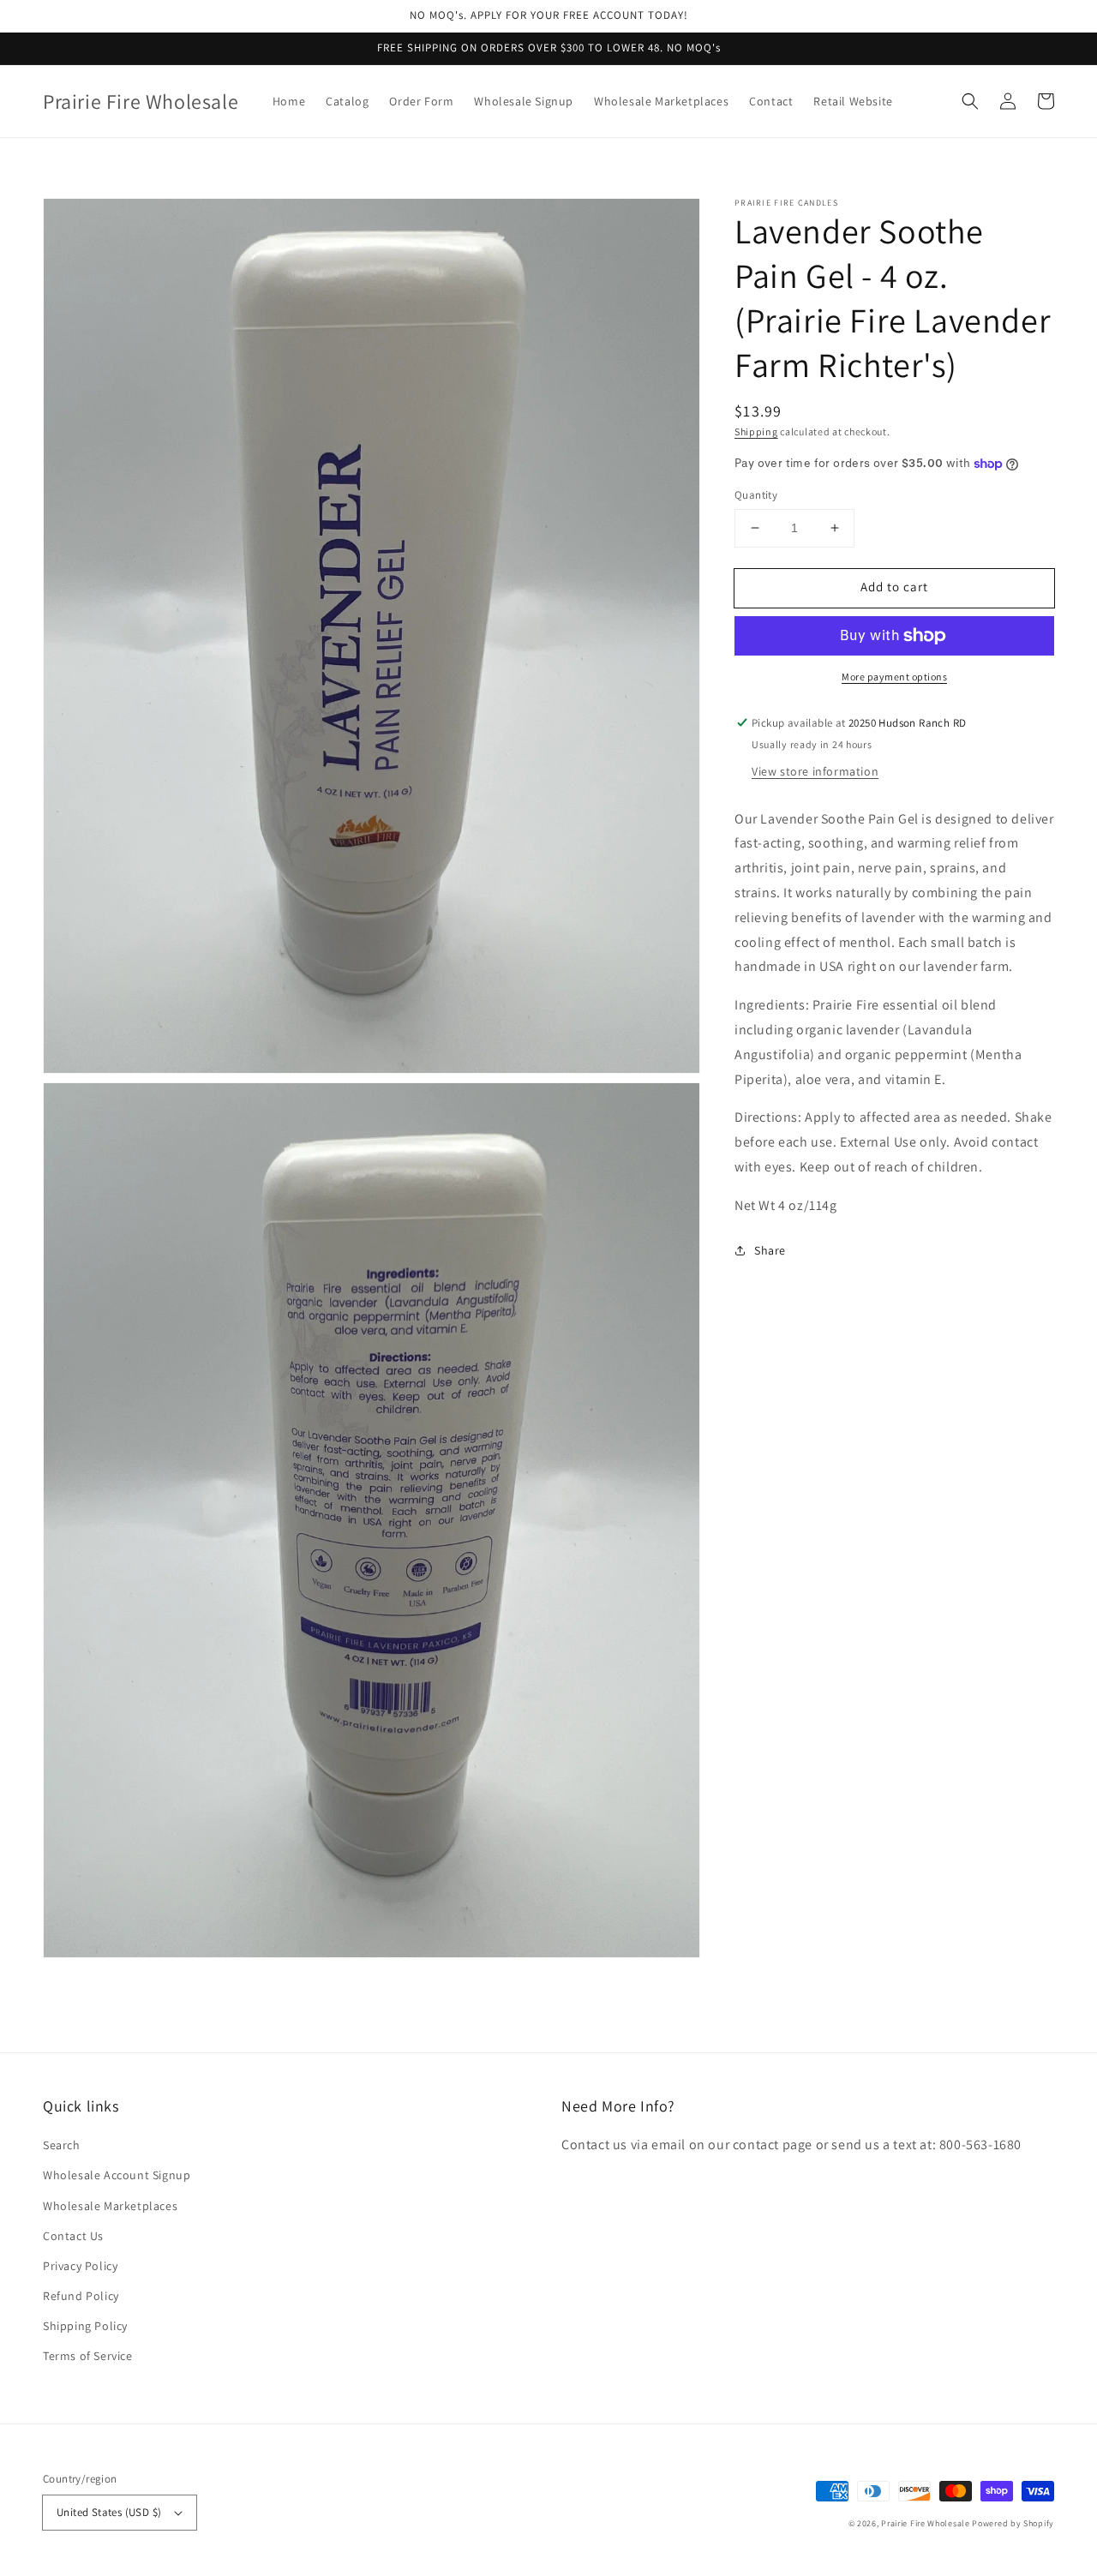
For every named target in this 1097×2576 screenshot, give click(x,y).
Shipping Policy (85, 2326)
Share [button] (770, 1250)
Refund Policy (81, 2296)
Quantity (756, 495)
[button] (970, 101)
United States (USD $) (109, 2512)
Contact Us (73, 2236)
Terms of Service (88, 2356)
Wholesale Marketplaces (110, 2206)
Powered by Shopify (1013, 2523)
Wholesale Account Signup (117, 2175)
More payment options (894, 677)
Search (62, 2145)
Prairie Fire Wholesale (925, 2523)
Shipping (756, 431)
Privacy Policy (80, 2266)
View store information (815, 771)
